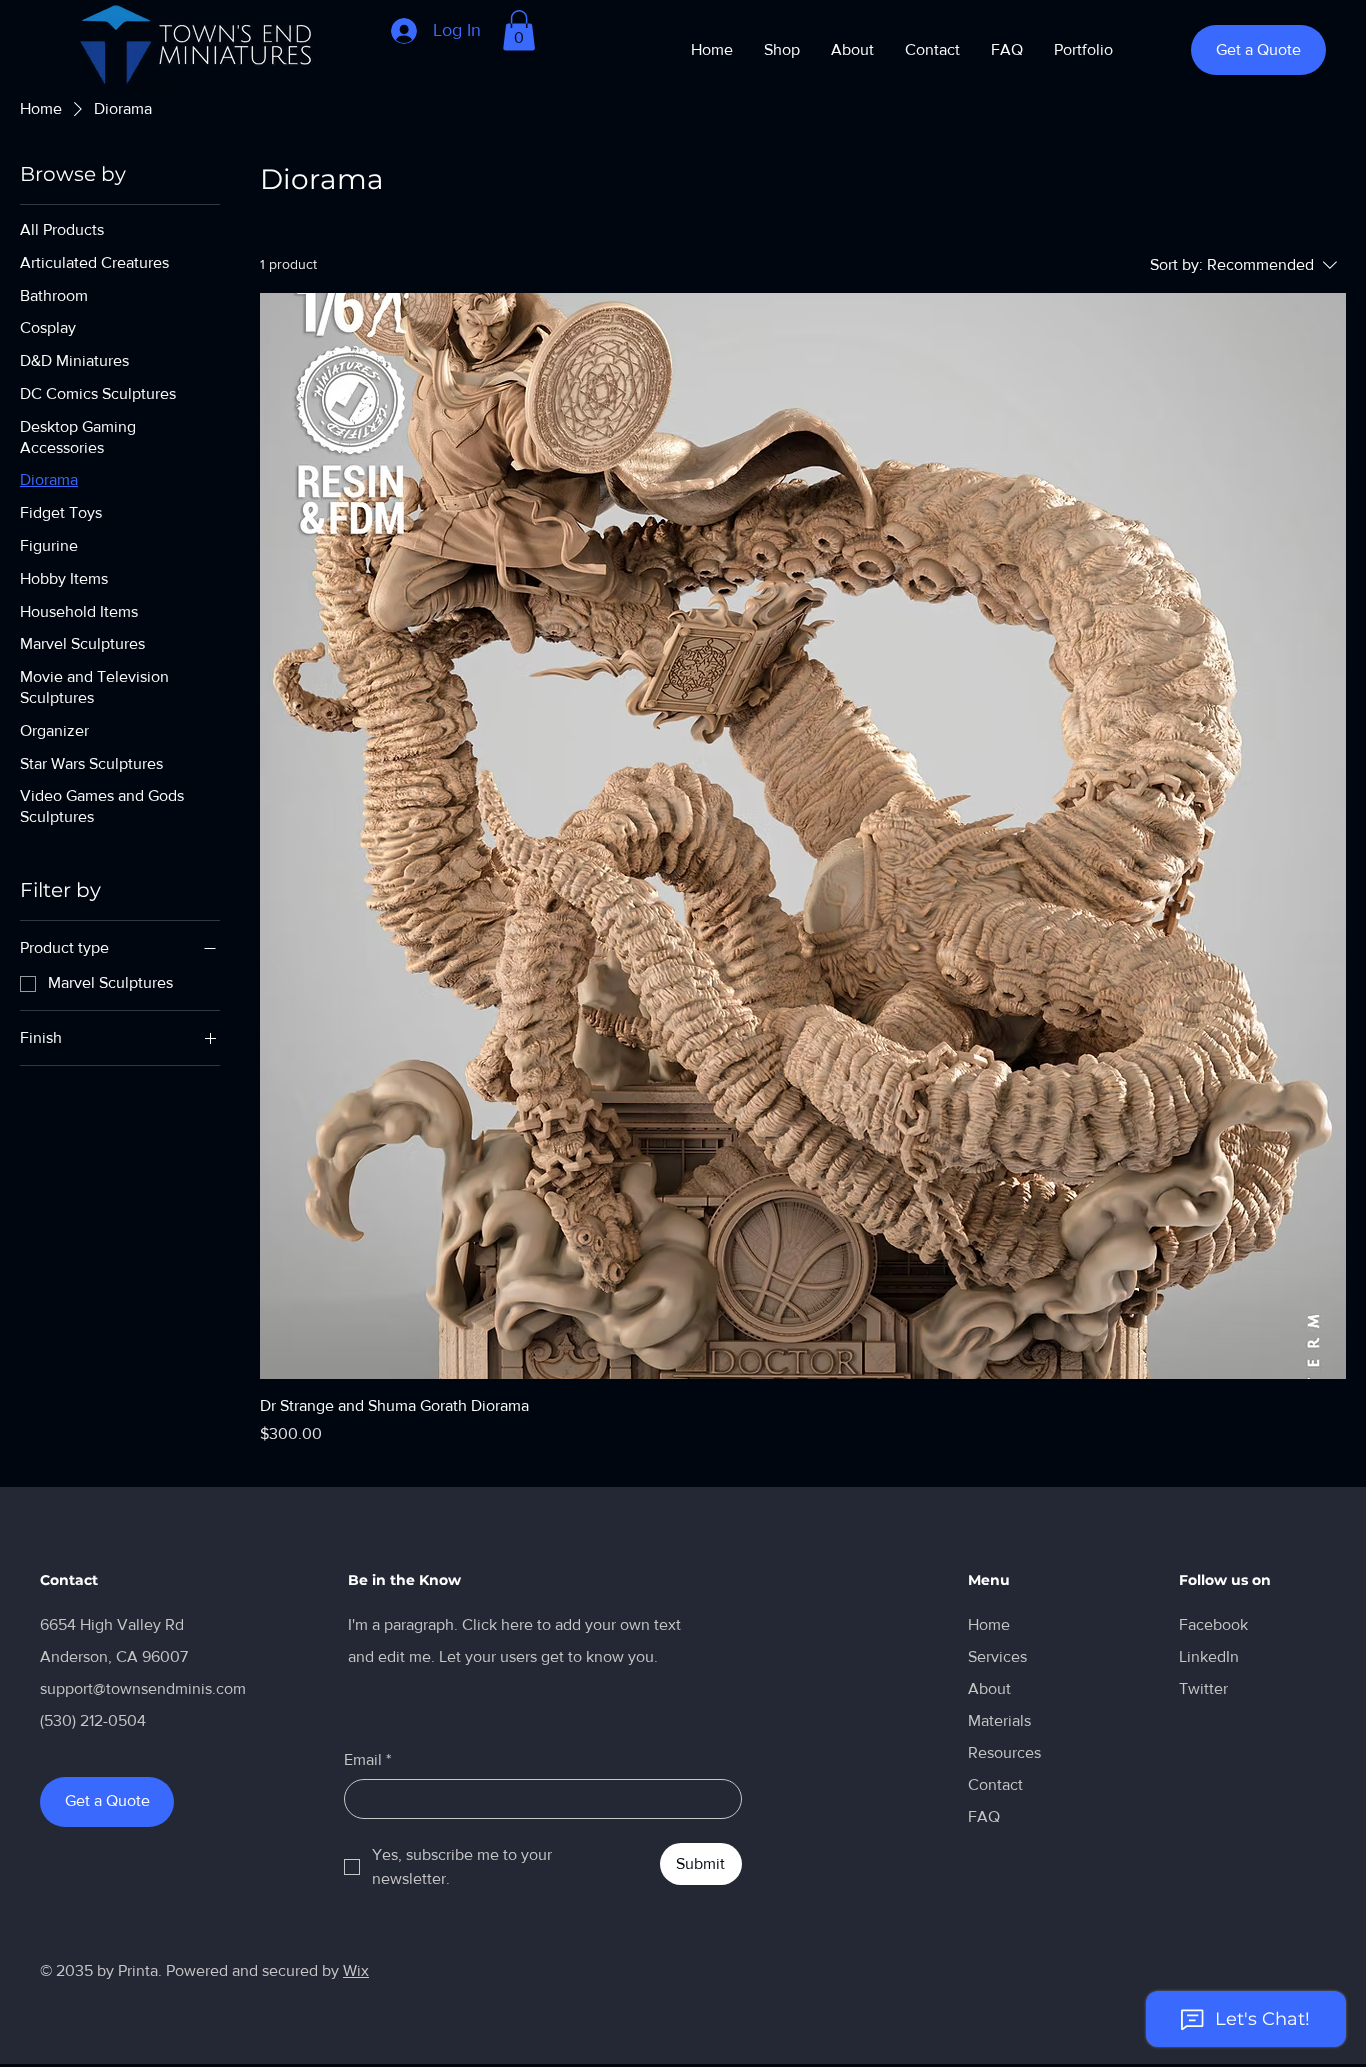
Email (367, 1759)
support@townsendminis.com (143, 1688)
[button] (519, 30)
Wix (356, 1970)
